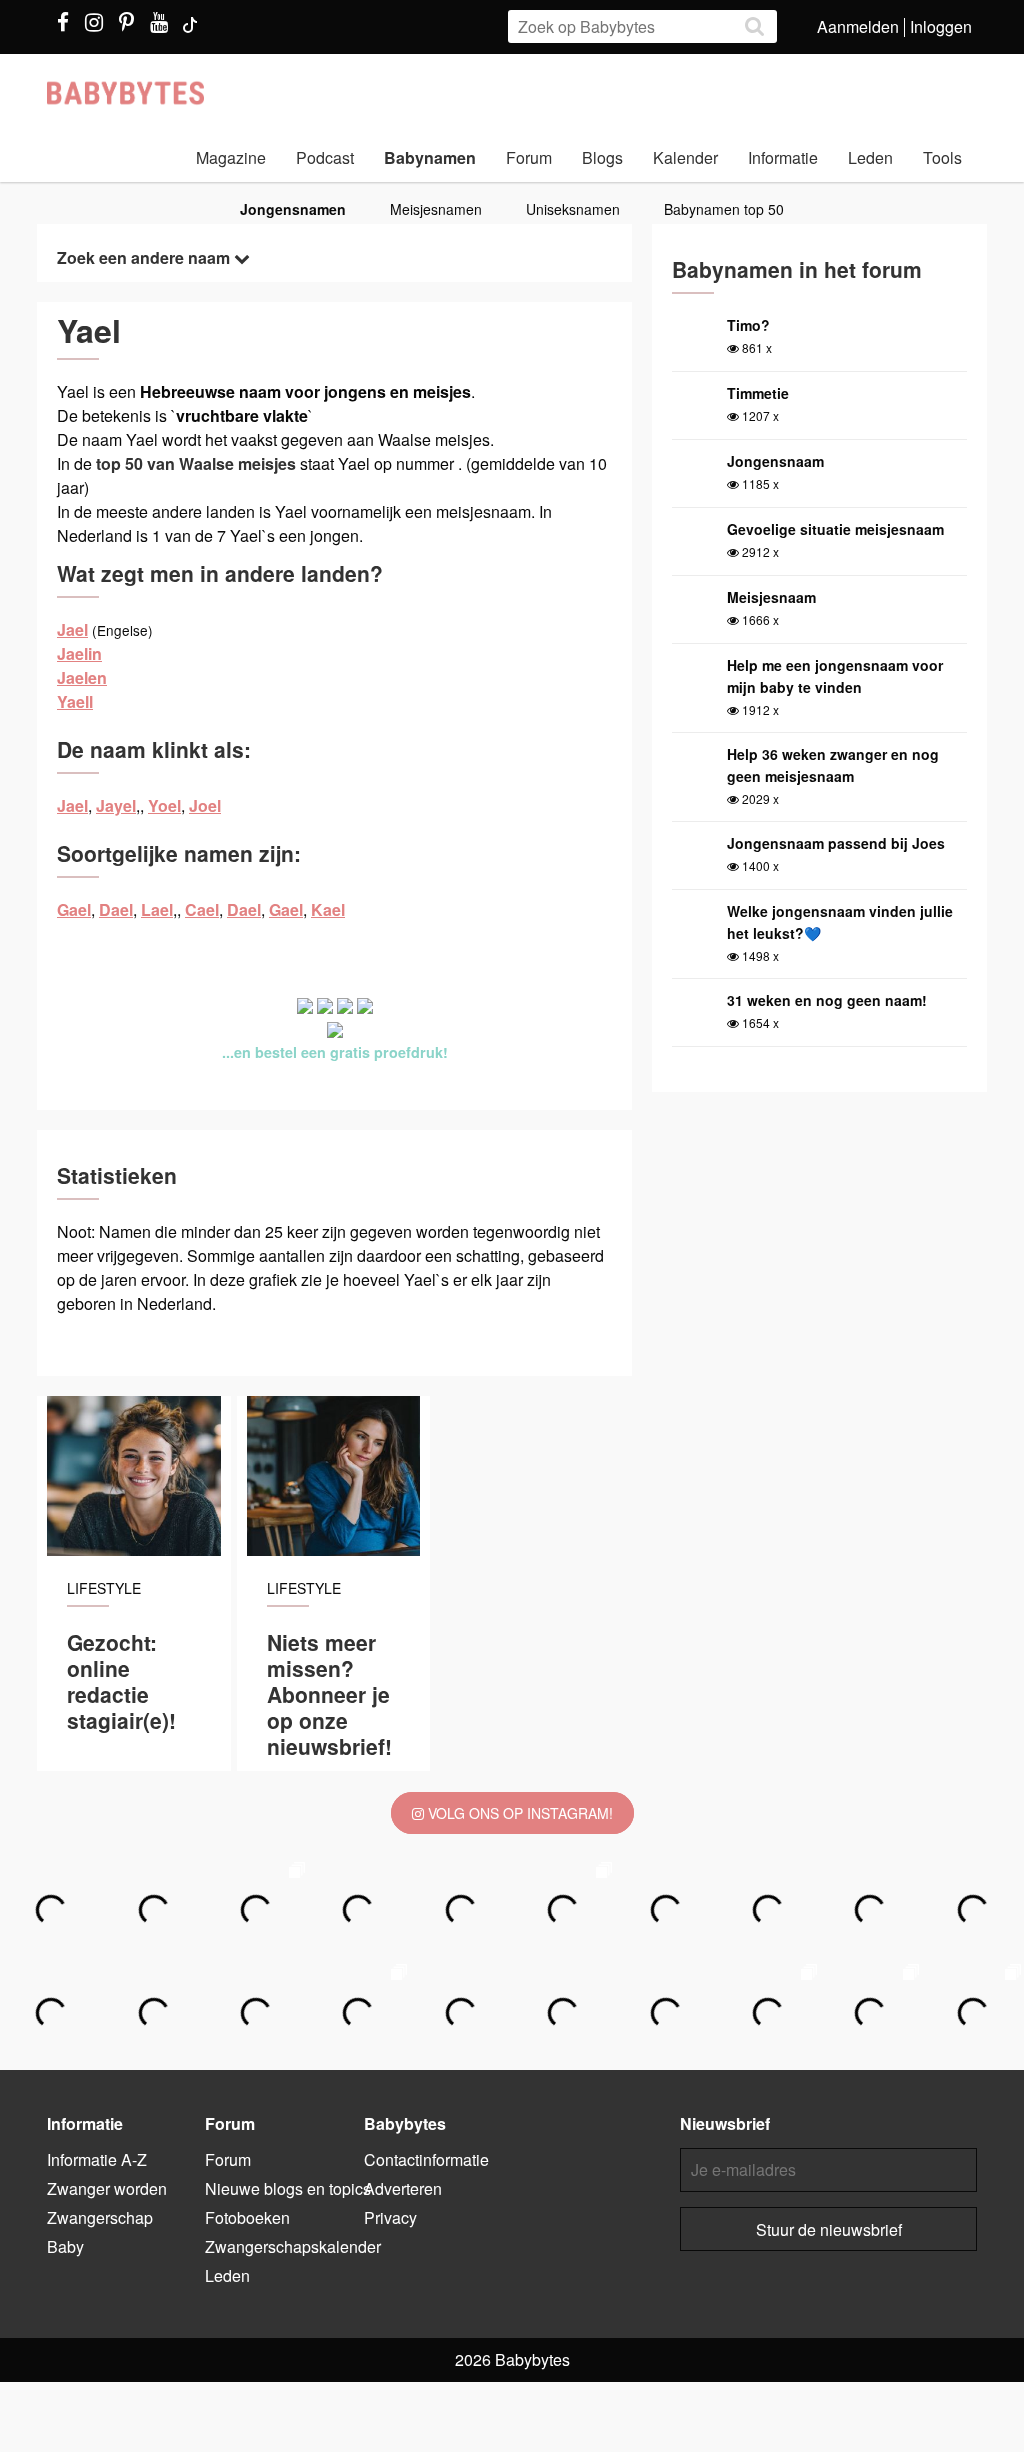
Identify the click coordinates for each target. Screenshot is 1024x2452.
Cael (202, 909)
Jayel (116, 805)
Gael (74, 909)
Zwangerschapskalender (293, 2246)
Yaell (75, 701)
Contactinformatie (426, 2159)
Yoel (164, 805)
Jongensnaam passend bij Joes (836, 843)
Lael (157, 909)
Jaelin (79, 653)
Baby (65, 2246)
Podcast (325, 157)
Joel (205, 805)
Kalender (685, 157)
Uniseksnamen (573, 209)
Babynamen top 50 (724, 209)
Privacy (390, 2217)
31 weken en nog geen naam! (827, 1000)
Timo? (748, 325)
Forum (529, 157)
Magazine (231, 157)
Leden (870, 157)
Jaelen (82, 677)
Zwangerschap (100, 2217)
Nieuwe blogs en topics (288, 2188)
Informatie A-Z (97, 2159)
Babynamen (430, 157)
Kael (328, 909)
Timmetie (758, 393)
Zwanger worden (107, 2188)
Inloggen (941, 26)
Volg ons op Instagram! (518, 1813)
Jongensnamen (293, 209)
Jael (72, 629)
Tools (942, 157)
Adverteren (403, 2188)
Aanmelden (858, 26)
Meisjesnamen (436, 209)
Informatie (783, 157)
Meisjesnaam (771, 597)
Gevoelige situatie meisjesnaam (835, 529)
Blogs (602, 157)
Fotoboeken (247, 2217)
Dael (116, 909)
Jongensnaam (775, 461)
